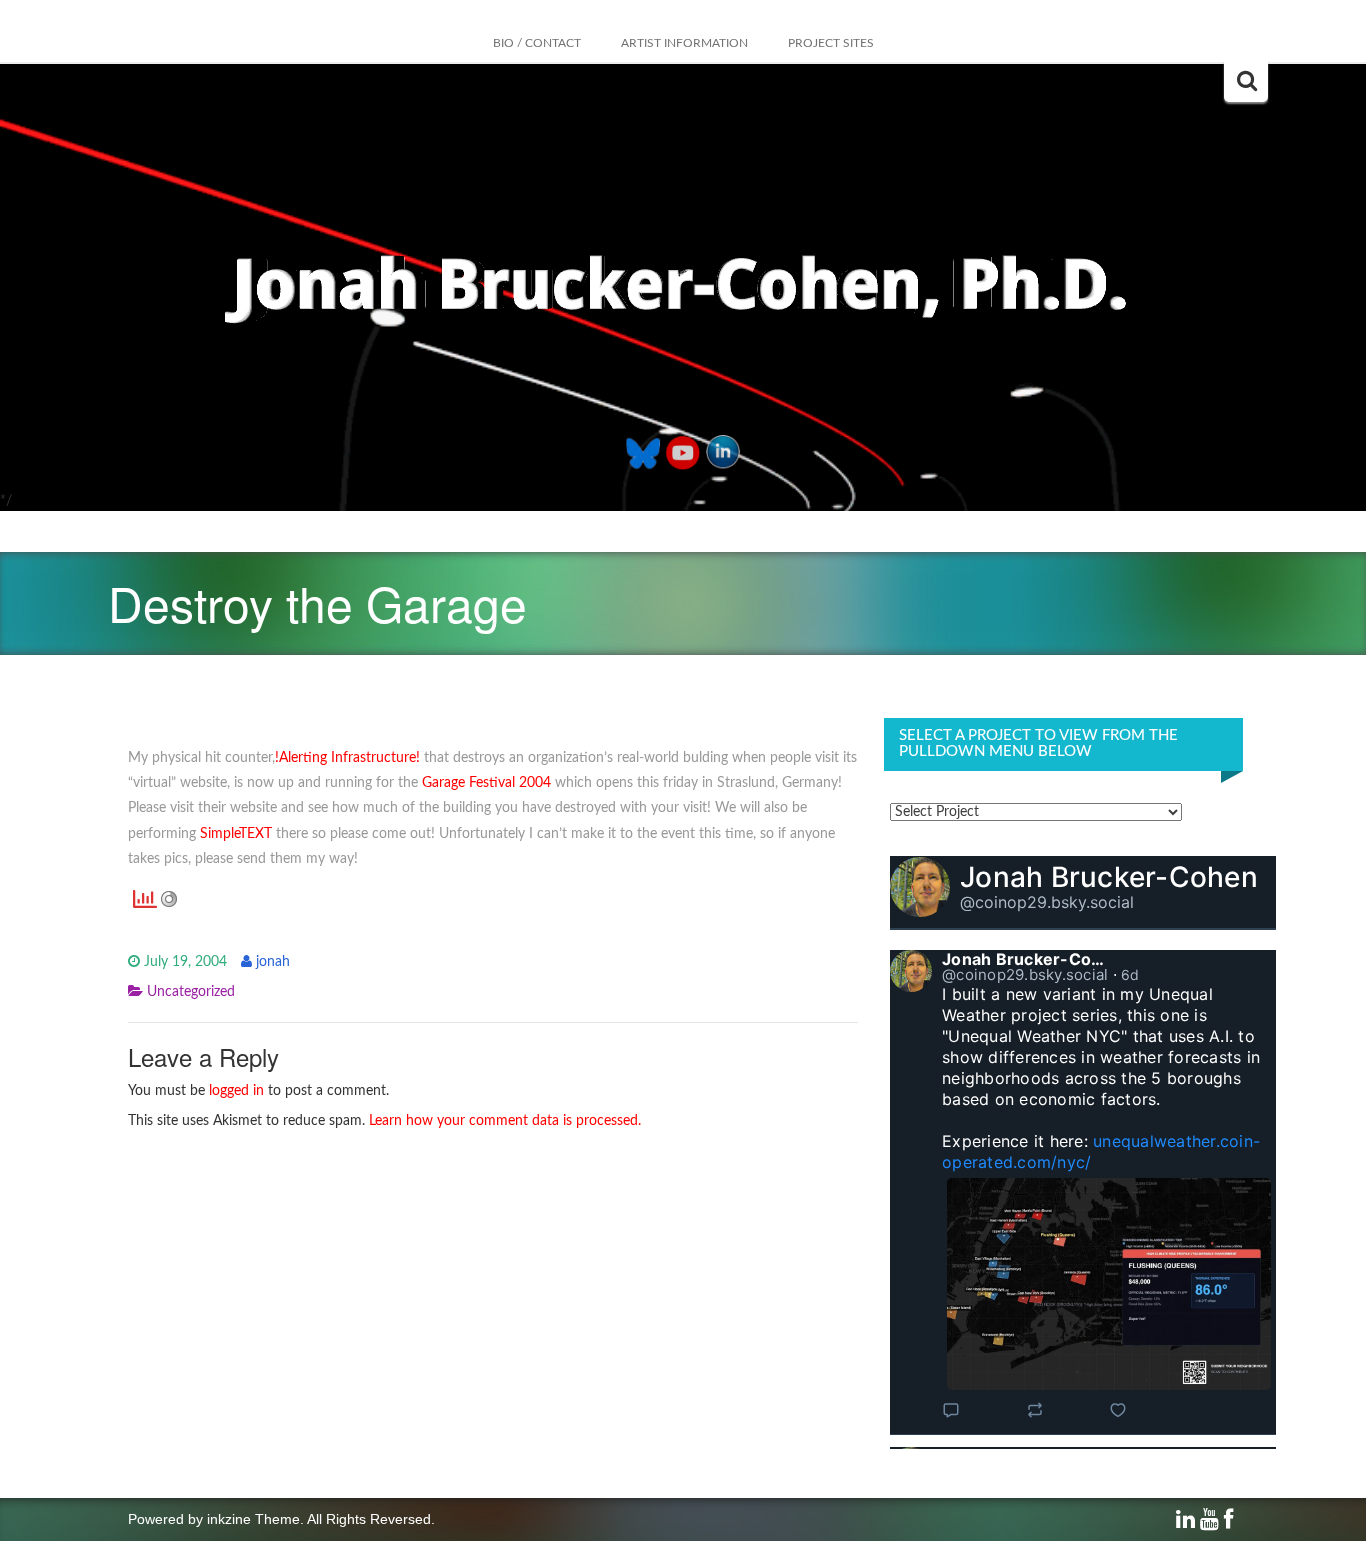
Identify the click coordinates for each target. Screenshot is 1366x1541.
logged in (236, 1091)
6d (1130, 974)
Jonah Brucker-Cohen (1109, 877)
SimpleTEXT (236, 834)
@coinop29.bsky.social (1047, 902)
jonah (273, 962)
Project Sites (831, 43)
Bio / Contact (537, 43)
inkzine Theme (253, 1519)
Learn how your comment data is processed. (505, 1121)
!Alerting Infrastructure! (347, 758)
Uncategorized (191, 992)
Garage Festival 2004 (486, 783)
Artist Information (684, 43)
